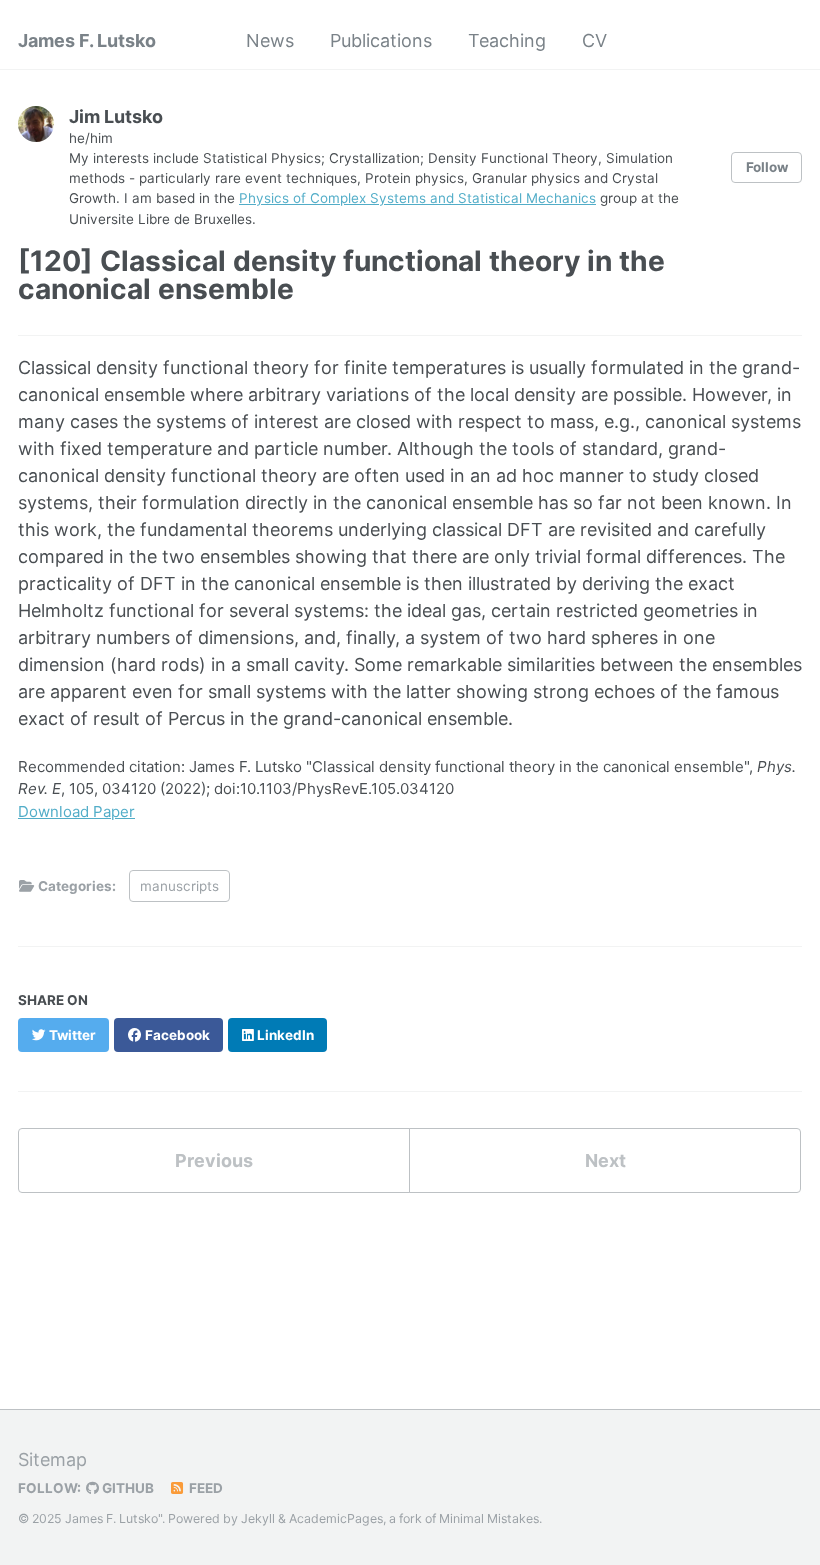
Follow (767, 167)
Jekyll (258, 1518)
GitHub (126, 1488)
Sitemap (52, 1459)
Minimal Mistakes (489, 1518)
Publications (381, 40)
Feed (204, 1488)
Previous (214, 1160)
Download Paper (76, 811)
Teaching (507, 40)
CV (594, 40)
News (270, 40)
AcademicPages (336, 1518)
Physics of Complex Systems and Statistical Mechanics (417, 198)
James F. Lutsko (87, 40)
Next (605, 1160)
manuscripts (179, 886)
